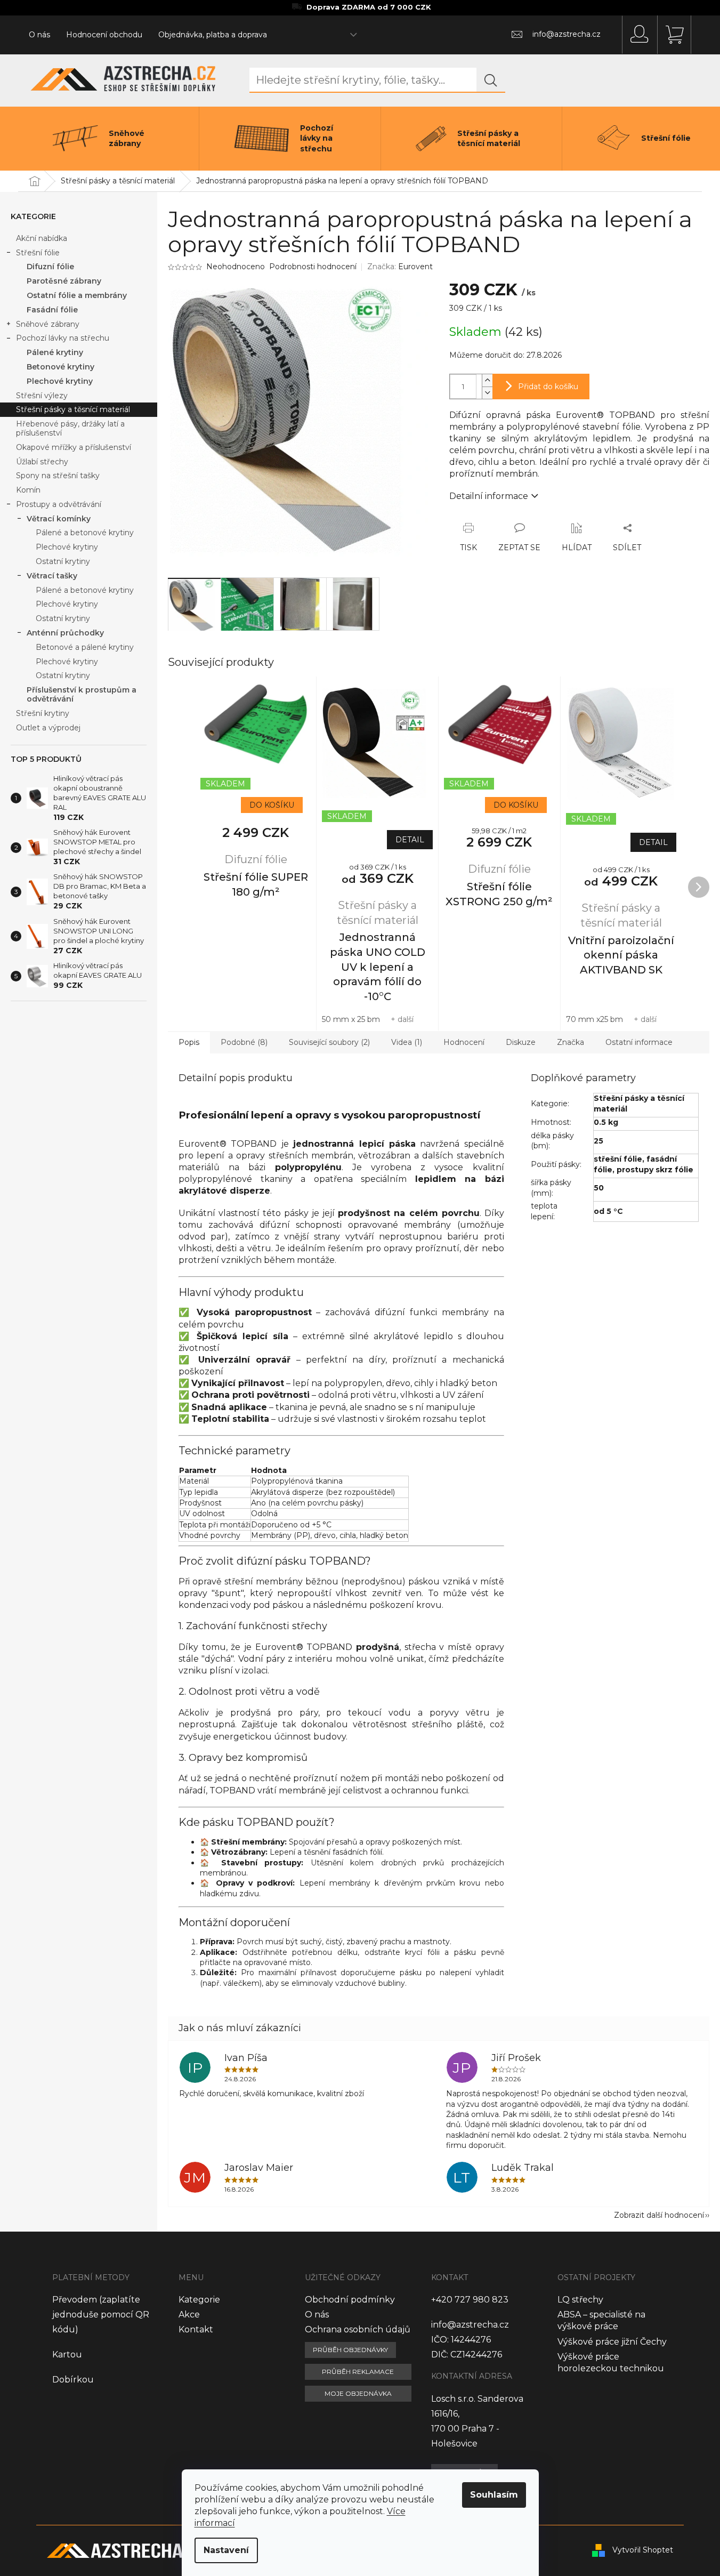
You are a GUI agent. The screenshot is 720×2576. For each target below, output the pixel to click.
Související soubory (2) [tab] (329, 1042)
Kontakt (196, 2329)
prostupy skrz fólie (655, 1170)
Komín (28, 490)
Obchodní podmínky (350, 2300)
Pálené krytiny (55, 352)
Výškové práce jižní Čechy (612, 2342)
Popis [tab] (189, 1042)
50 (599, 1188)
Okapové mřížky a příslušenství (74, 447)
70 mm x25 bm (594, 1019)
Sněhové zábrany (48, 324)
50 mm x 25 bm (351, 1019)
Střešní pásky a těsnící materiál (73, 409)
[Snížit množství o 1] (487, 393)
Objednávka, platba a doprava (213, 35)
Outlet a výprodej (48, 728)
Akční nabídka (42, 238)
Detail (410, 840)
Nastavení (226, 2550)
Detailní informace (489, 496)
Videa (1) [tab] (407, 1042)
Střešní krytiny (43, 713)
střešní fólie (618, 1159)
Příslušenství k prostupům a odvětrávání (82, 694)
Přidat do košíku (548, 387)
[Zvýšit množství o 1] (487, 380)
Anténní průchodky (65, 633)
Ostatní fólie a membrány (77, 295)
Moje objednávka (358, 2393)
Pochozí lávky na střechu (63, 338)
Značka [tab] (571, 1042)
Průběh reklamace (358, 2372)
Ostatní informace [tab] (639, 1042)
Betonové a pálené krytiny (85, 647)
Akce (189, 2315)
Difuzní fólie (50, 267)
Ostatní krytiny (63, 561)
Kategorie (199, 2300)
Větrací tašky (52, 576)
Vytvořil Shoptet (643, 2550)
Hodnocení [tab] (464, 1042)
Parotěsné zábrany (64, 281)
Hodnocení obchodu (104, 35)
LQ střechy (580, 2300)
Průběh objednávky (350, 2350)
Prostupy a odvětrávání (59, 504)
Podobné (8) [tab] (244, 1042)
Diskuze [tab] (521, 1042)
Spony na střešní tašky (58, 476)
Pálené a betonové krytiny (85, 533)
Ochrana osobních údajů (358, 2329)
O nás (39, 35)
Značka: (400, 267)
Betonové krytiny (60, 367)
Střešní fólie (38, 253)
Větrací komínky (59, 519)
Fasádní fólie (52, 310)
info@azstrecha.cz (470, 2325)
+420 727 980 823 (470, 2300)
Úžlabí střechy (42, 462)
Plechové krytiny (60, 381)
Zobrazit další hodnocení (659, 2215)
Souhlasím (494, 2495)
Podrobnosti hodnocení (313, 267)
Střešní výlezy (42, 396)
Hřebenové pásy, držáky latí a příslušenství (70, 428)
